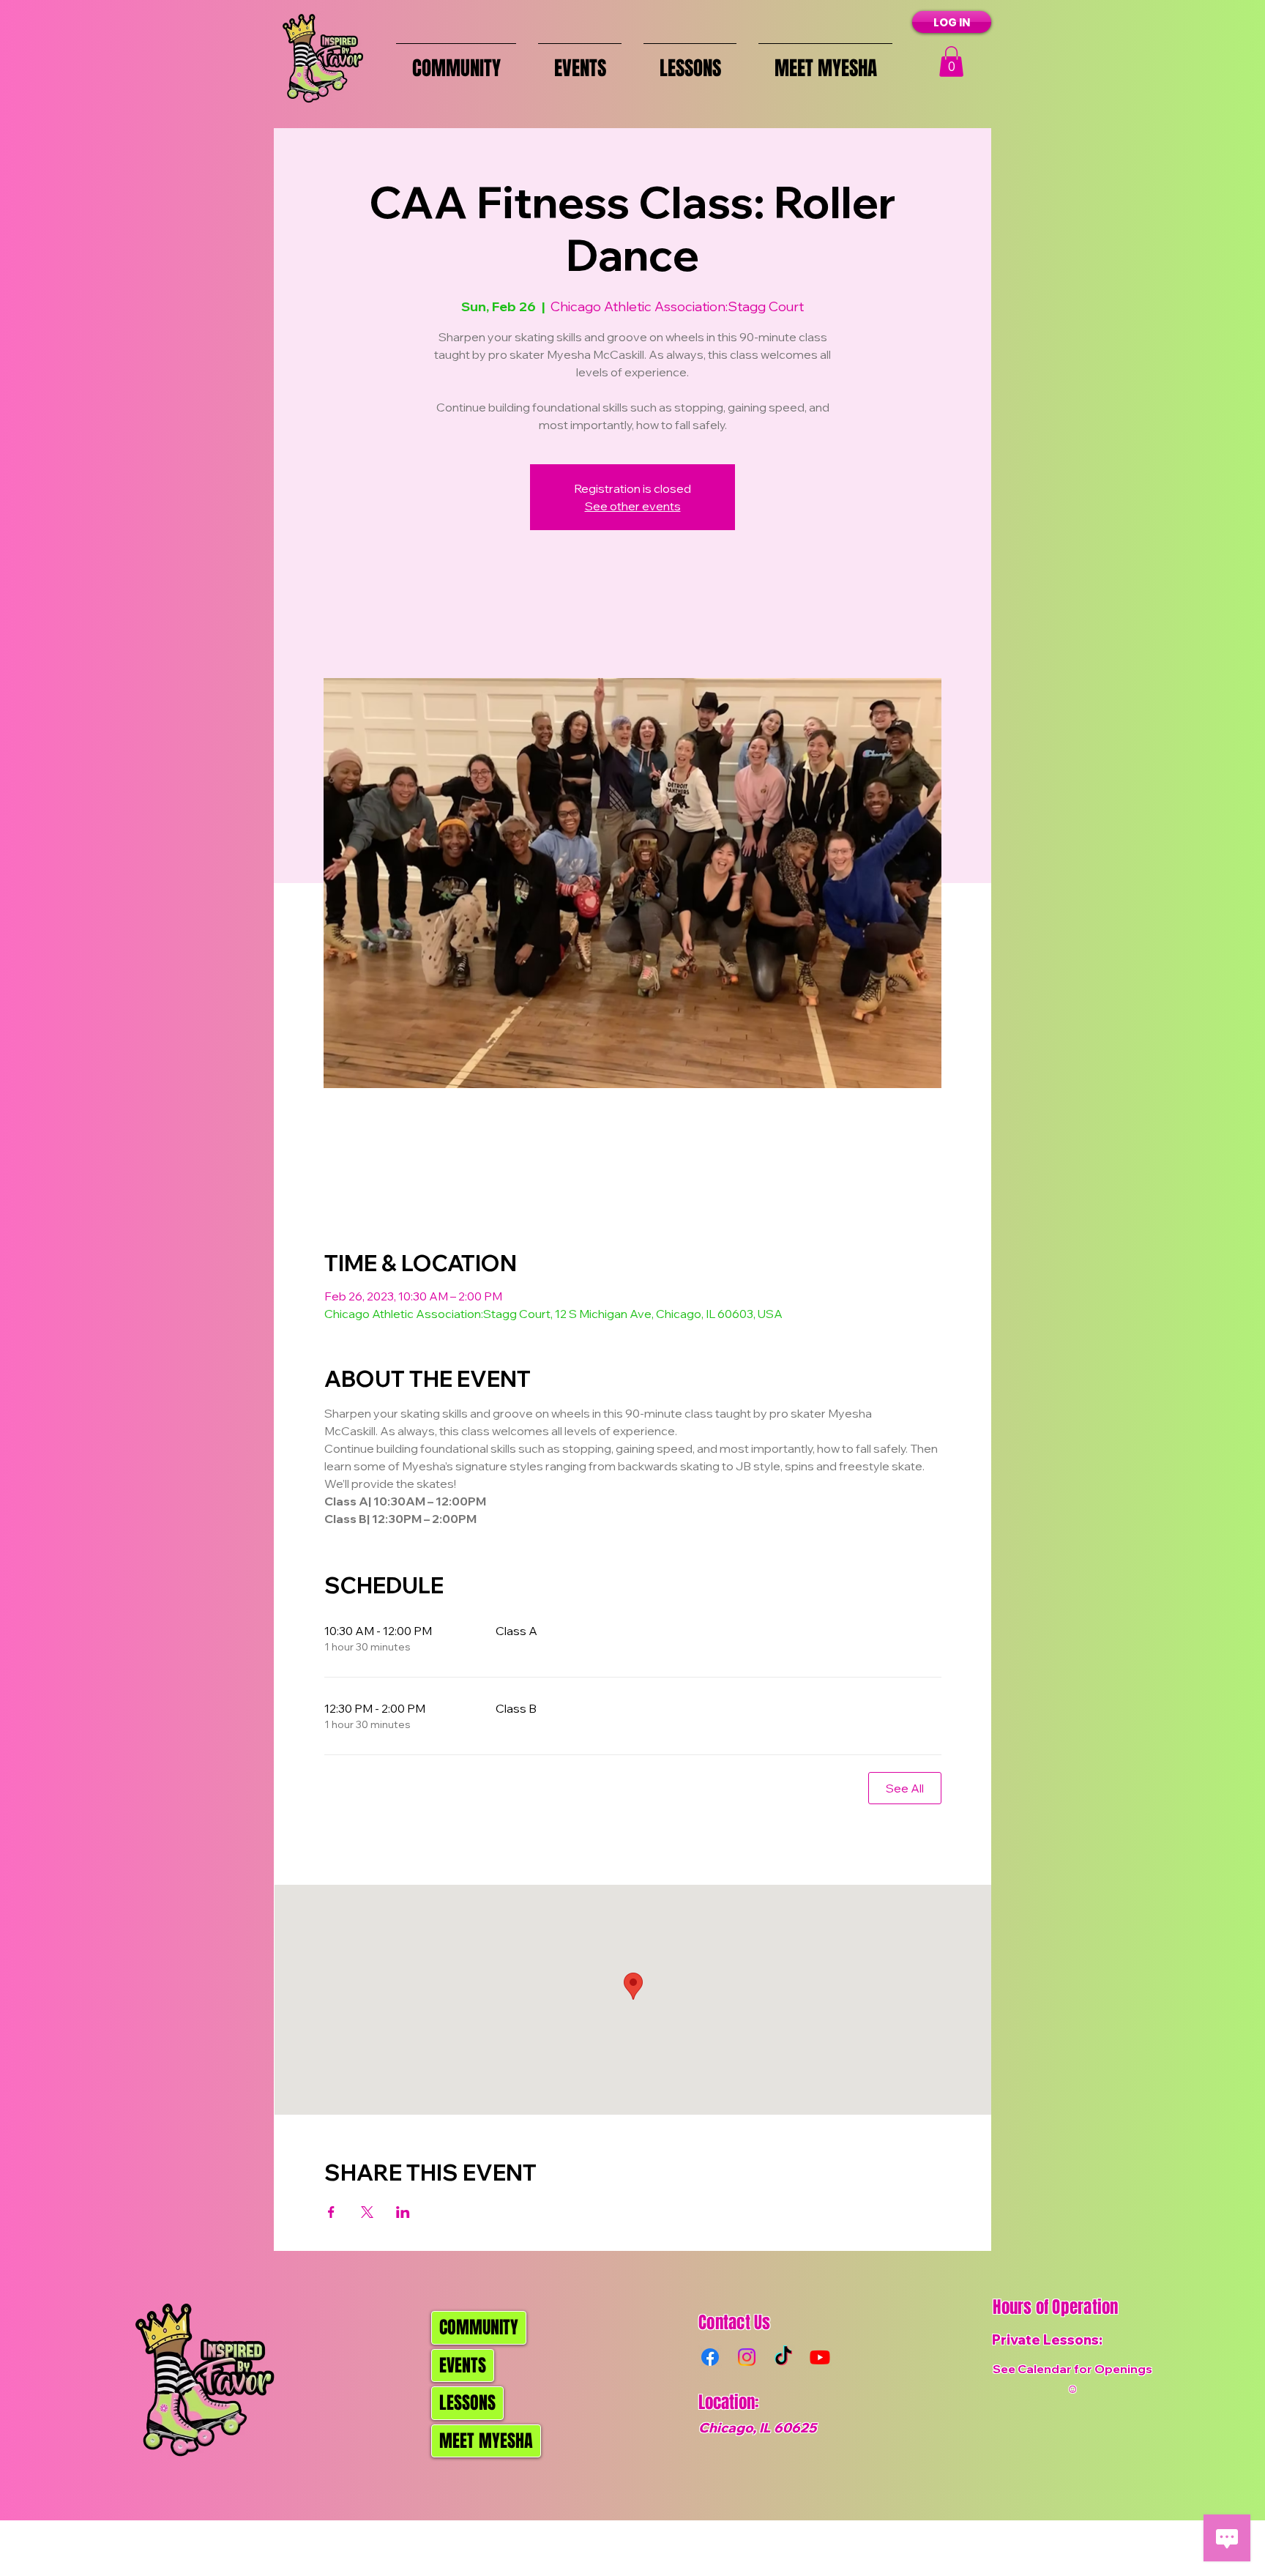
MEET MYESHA (486, 2441)
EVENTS (463, 2365)
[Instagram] (747, 2357)
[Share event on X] (367, 2212)
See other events (633, 506)
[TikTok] (783, 2357)
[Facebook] (710, 2357)
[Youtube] (820, 2357)
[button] (951, 62)
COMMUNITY (479, 2327)
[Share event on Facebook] (331, 2212)
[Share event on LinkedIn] (403, 2212)
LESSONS (467, 2403)
